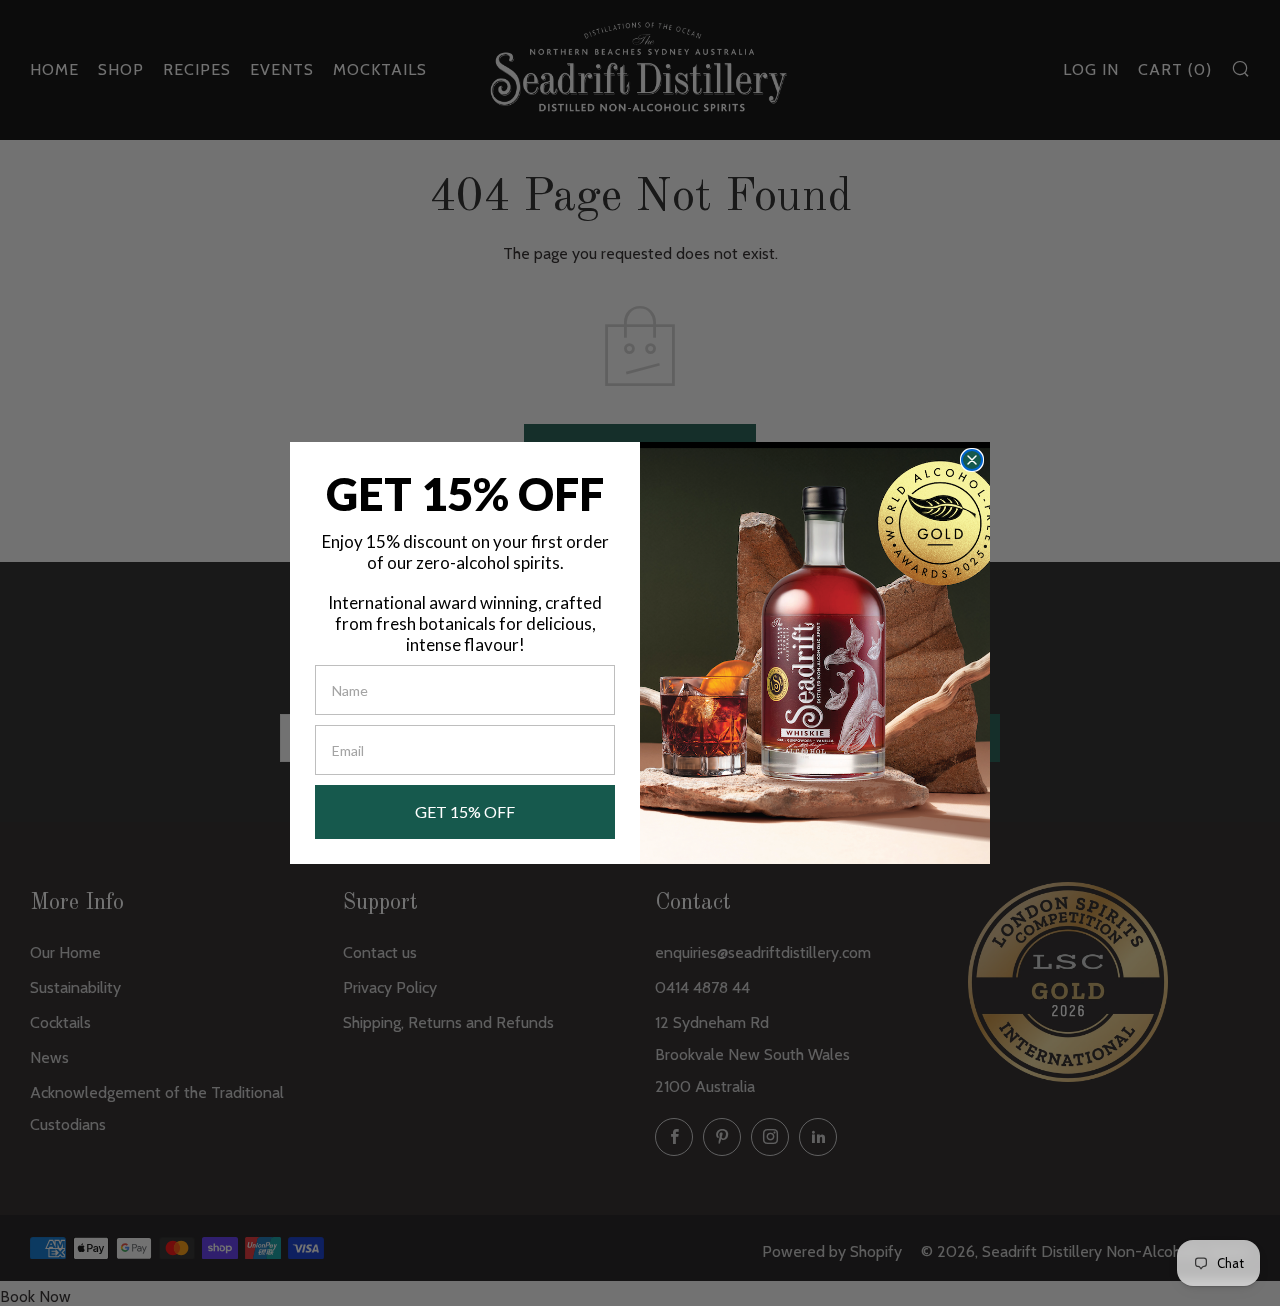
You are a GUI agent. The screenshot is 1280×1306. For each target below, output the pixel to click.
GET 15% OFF (465, 811)
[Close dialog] (972, 460)
